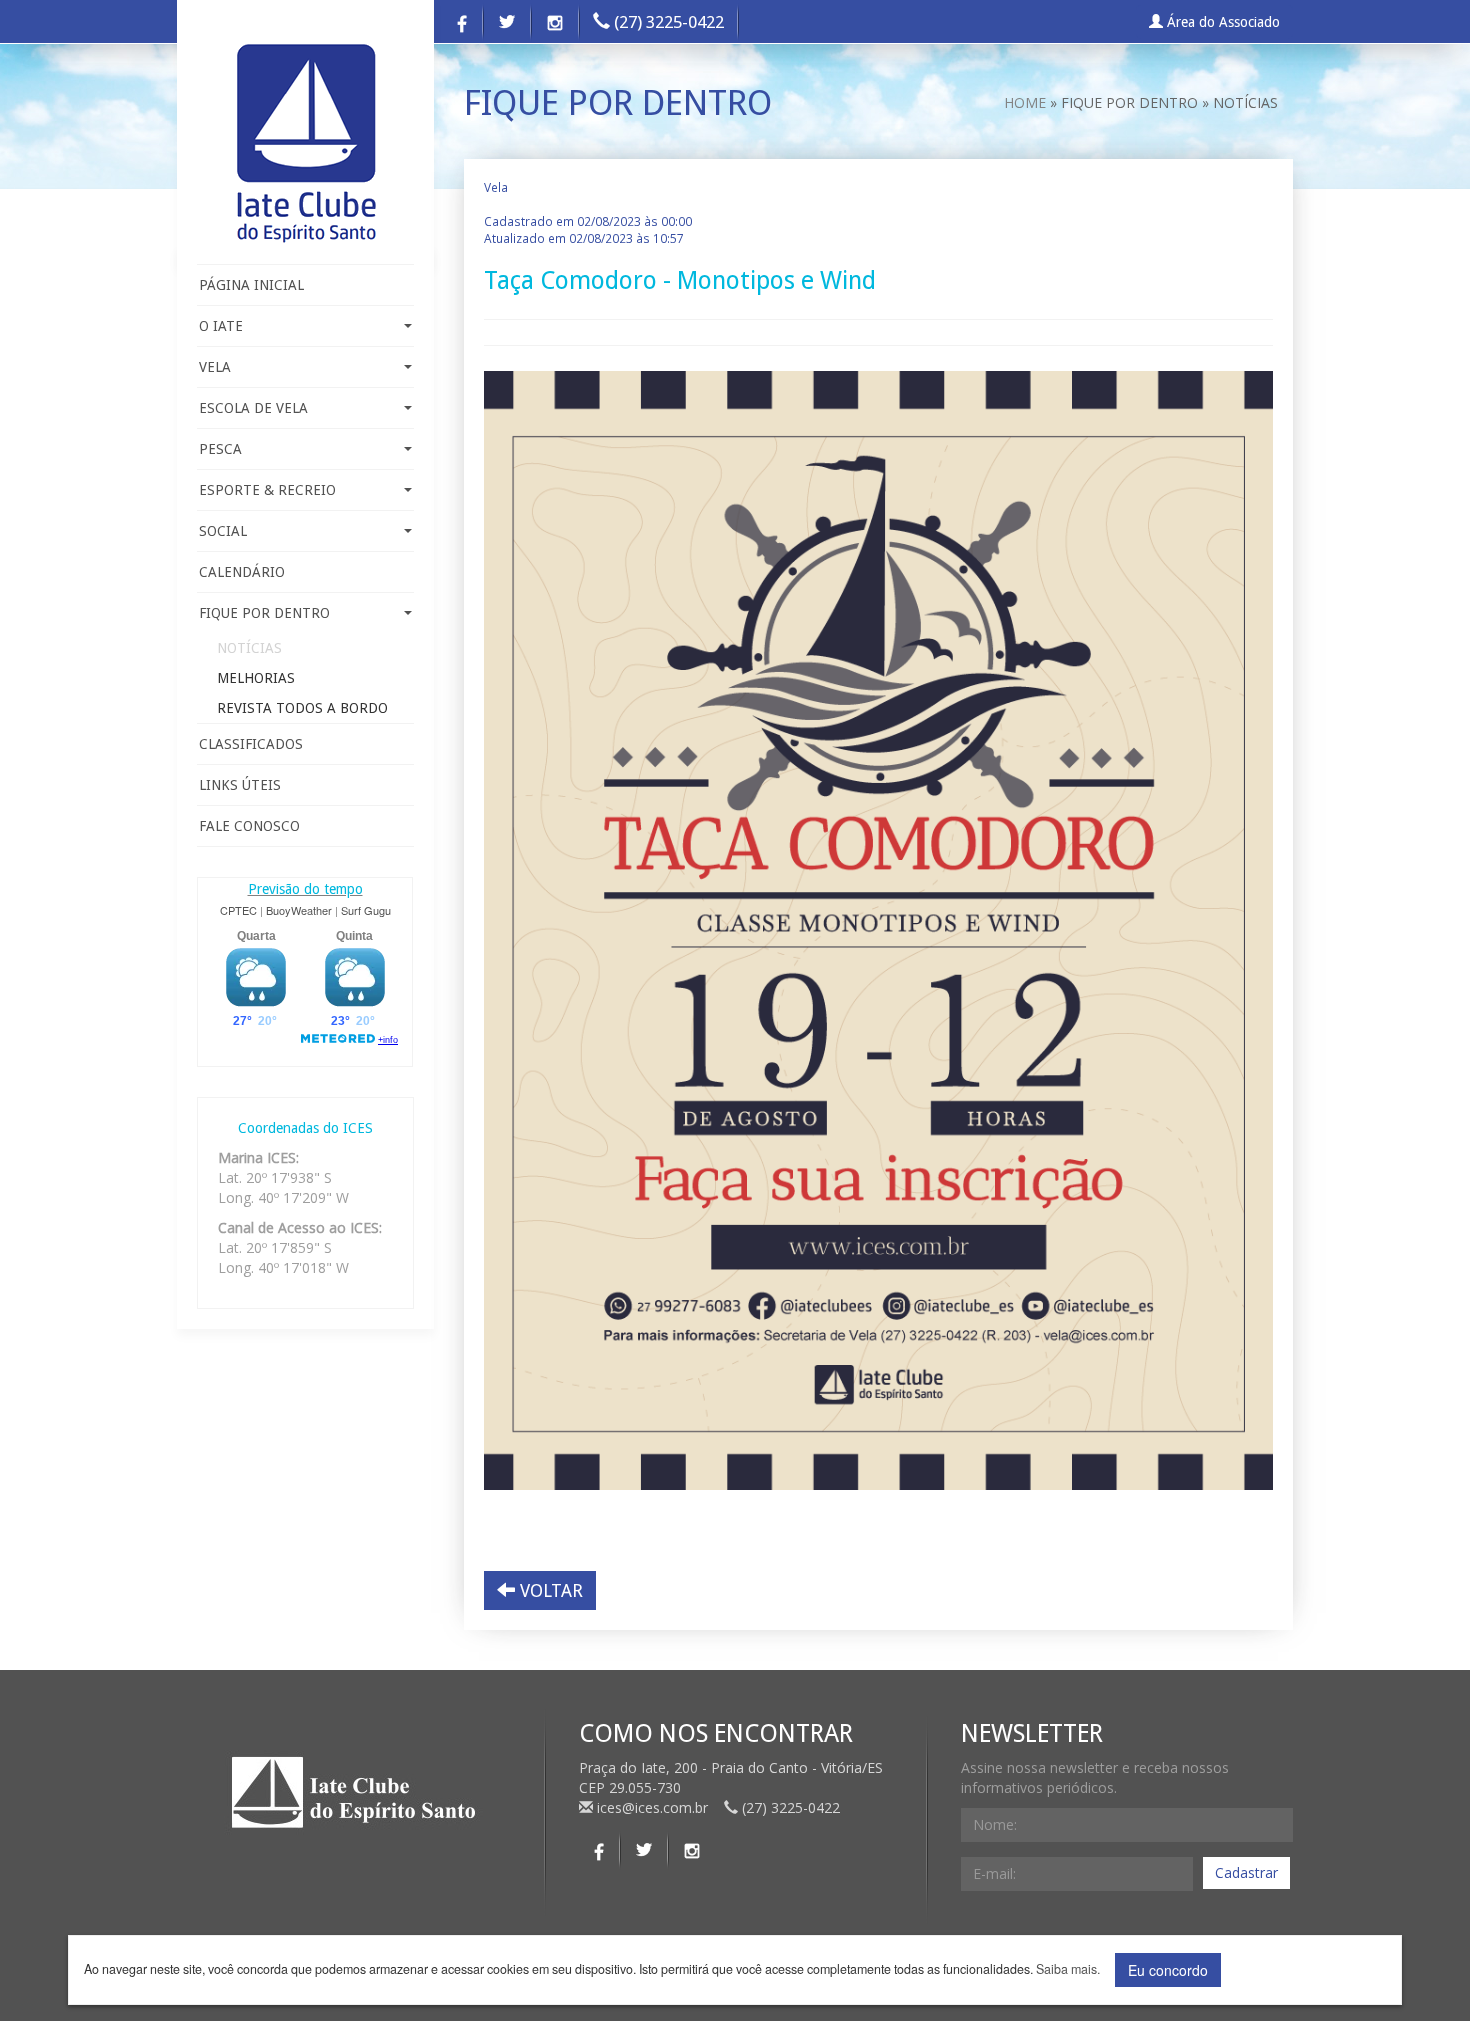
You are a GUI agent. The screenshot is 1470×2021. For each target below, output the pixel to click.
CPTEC (238, 910)
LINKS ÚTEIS (240, 785)
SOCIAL (223, 531)
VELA (215, 367)
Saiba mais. (1068, 1969)
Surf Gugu (366, 910)
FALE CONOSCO (249, 826)
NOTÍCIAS (249, 648)
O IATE (221, 326)
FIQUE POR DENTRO (264, 613)
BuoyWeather (299, 910)
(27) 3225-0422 (667, 22)
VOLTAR (549, 1590)
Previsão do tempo (305, 889)
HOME (1025, 102)
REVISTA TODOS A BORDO (302, 708)
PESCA (220, 449)
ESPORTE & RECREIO (267, 490)
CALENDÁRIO (242, 572)
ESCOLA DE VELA (253, 408)
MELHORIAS (256, 678)
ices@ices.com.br (652, 1807)
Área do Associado (1221, 22)
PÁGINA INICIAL (251, 285)
